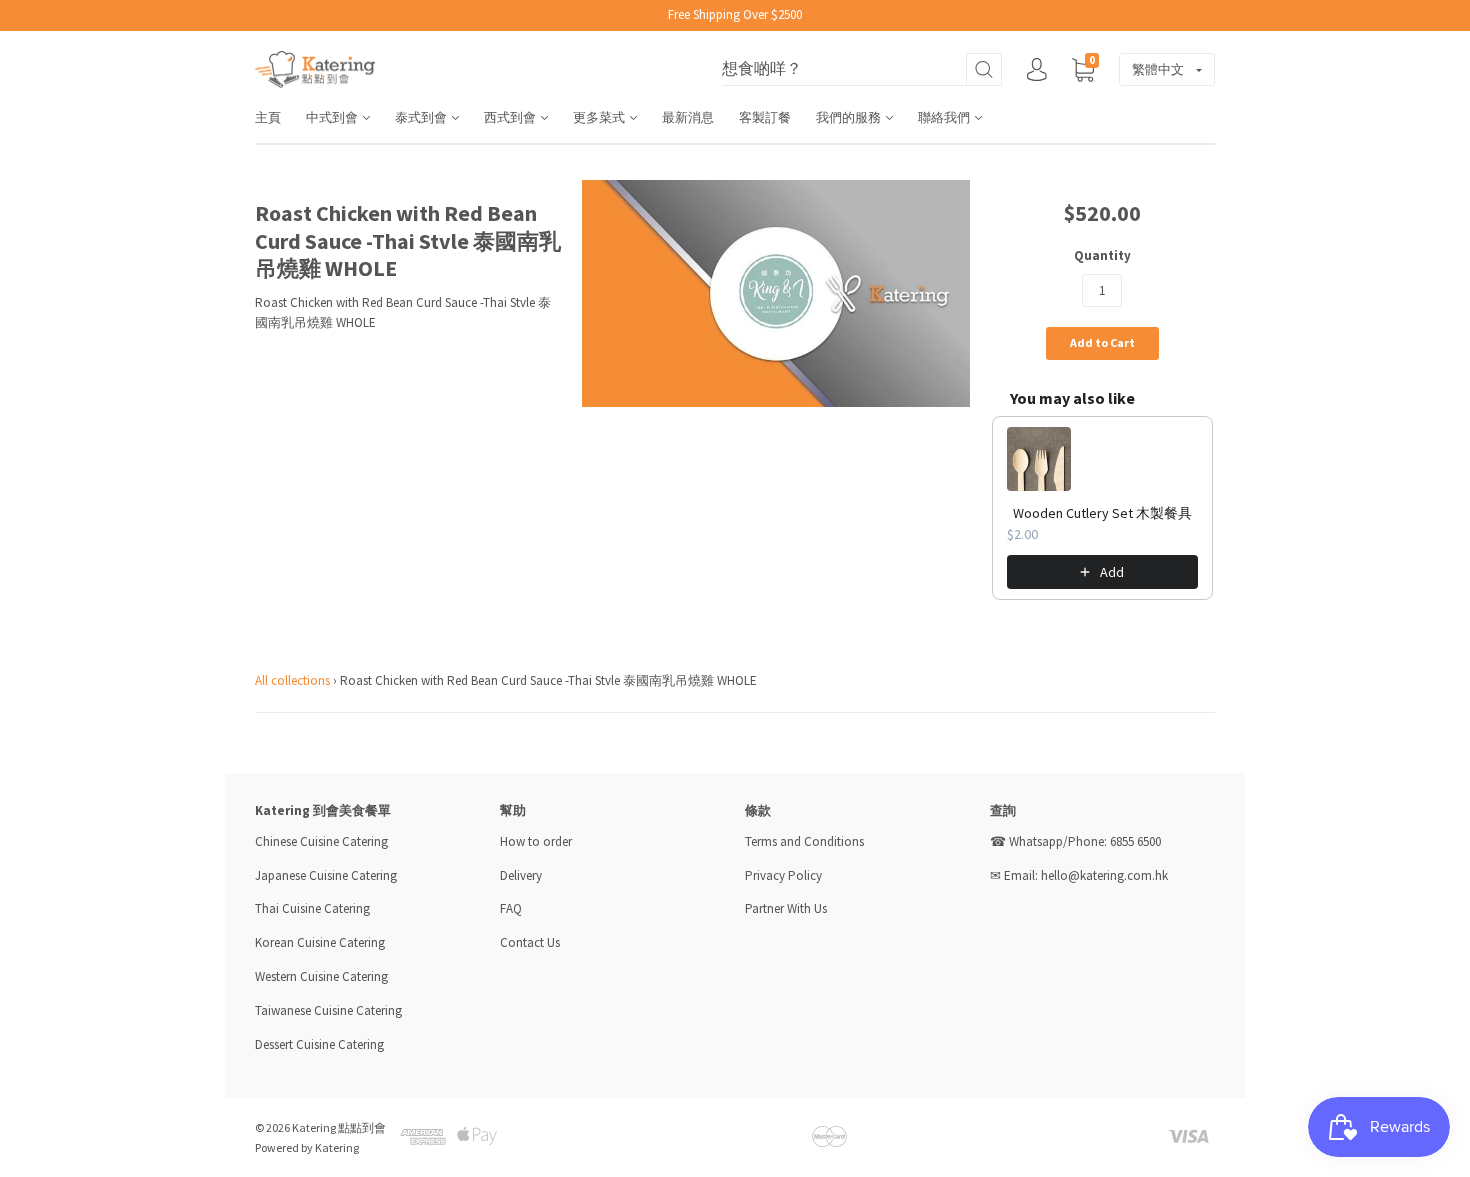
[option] (776, 293)
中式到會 (333, 117)
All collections (292, 680)
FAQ (511, 908)
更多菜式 (600, 117)
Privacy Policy (783, 875)
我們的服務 (850, 117)
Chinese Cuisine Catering (321, 841)
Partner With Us (786, 908)
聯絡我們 (945, 117)
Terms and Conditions (804, 841)
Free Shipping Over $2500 (735, 14)
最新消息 (688, 117)
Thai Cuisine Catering (312, 908)
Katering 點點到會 (339, 1127)
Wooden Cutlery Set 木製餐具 (1102, 513)
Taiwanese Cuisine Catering (328, 1010)
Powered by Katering (307, 1147)
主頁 (268, 117)
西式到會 (511, 117)
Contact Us (530, 942)
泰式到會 (422, 117)
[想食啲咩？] (862, 69)
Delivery (522, 875)
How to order (536, 841)
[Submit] (984, 69)
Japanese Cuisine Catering (326, 875)
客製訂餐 (765, 117)
